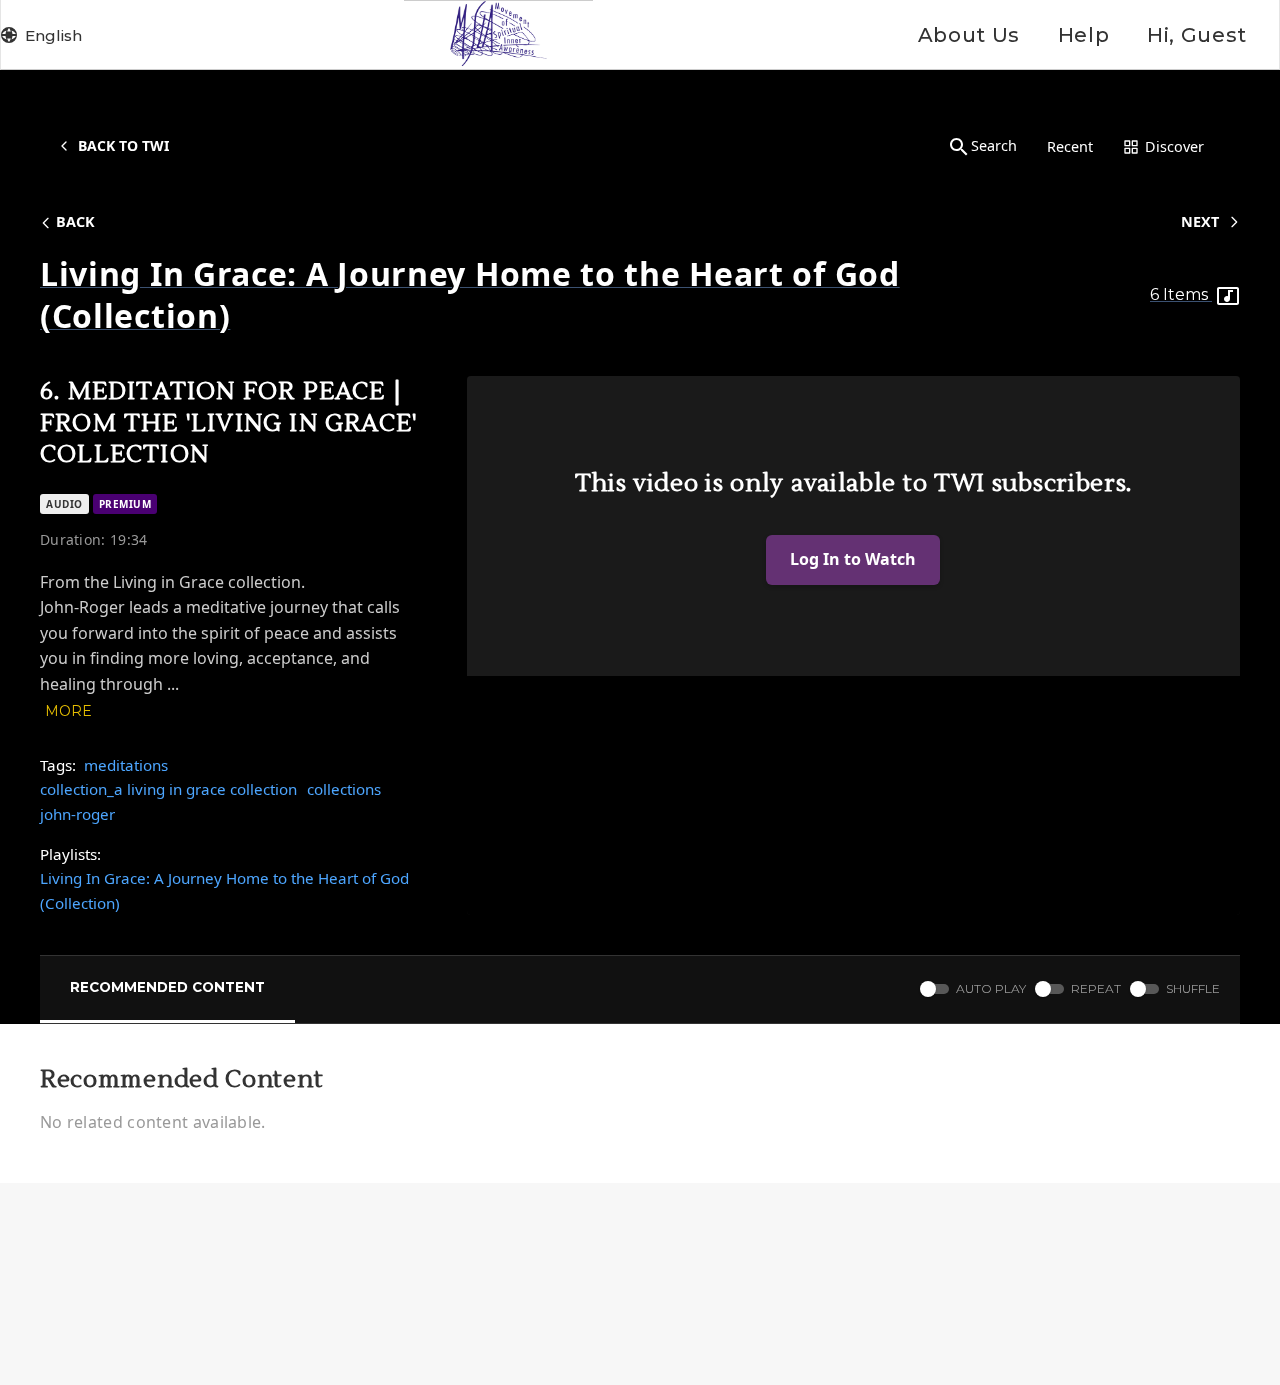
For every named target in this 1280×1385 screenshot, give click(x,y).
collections (344, 789)
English (53, 35)
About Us (969, 35)
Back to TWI (123, 145)
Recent (1070, 146)
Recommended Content (167, 987)
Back (75, 221)
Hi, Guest (1197, 35)
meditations (126, 765)
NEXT (1200, 221)
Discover (1174, 146)
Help (1083, 35)
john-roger (77, 814)
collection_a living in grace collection (168, 789)
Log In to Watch (853, 559)
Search (994, 145)
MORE (68, 711)
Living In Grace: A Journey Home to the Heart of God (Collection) (224, 890)
